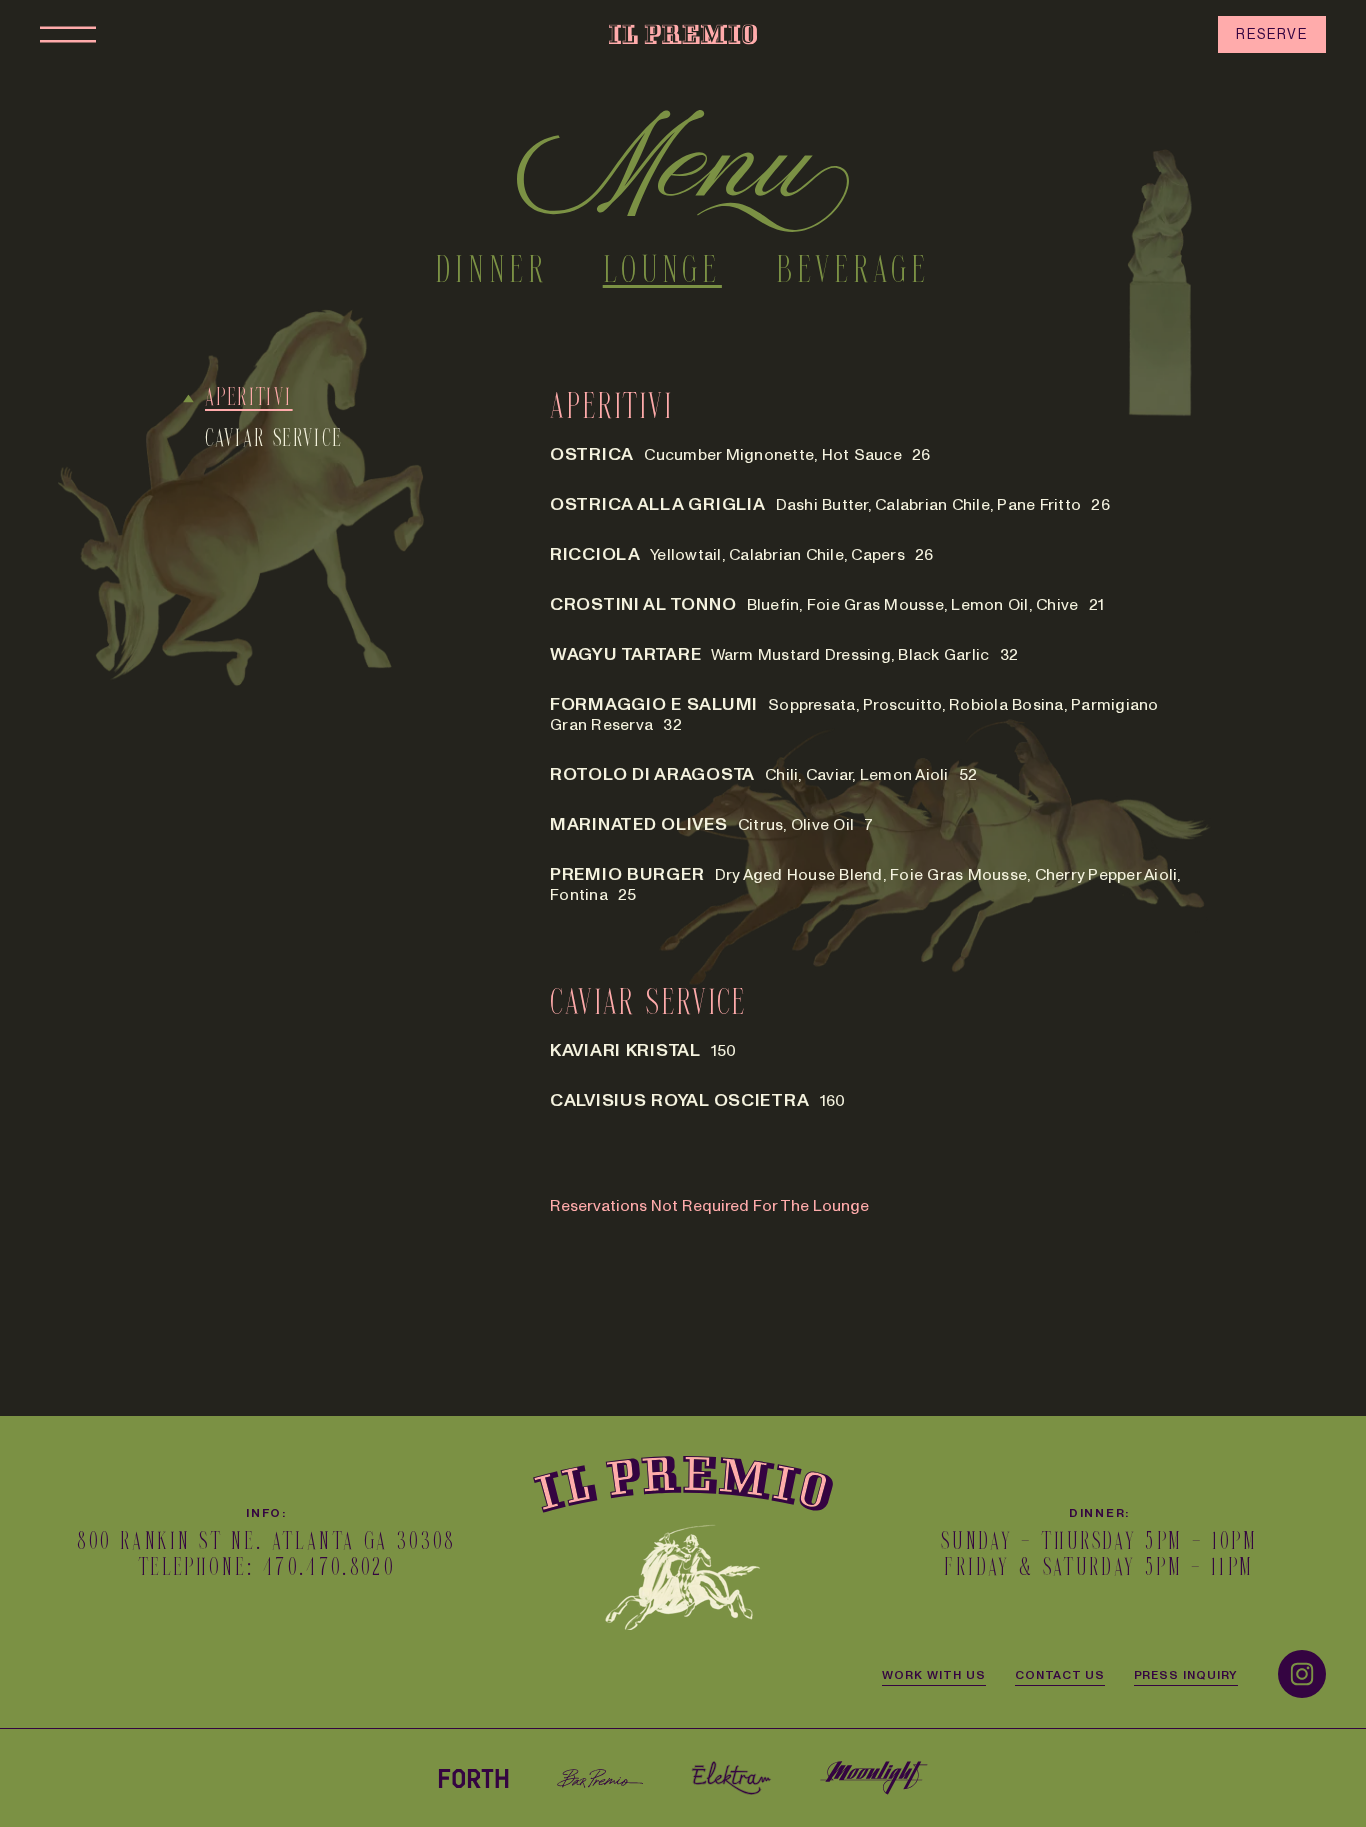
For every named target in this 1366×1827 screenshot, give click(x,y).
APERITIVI (249, 398)
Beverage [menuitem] (853, 271)
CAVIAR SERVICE (274, 439)
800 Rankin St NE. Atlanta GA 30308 (266, 1542)
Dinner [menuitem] (491, 271)
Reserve (1272, 34)
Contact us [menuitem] (1060, 1674)
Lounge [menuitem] (662, 271)
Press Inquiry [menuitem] (1186, 1674)
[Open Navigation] (68, 34)
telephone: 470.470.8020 (266, 1568)
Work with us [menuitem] (934, 1674)
